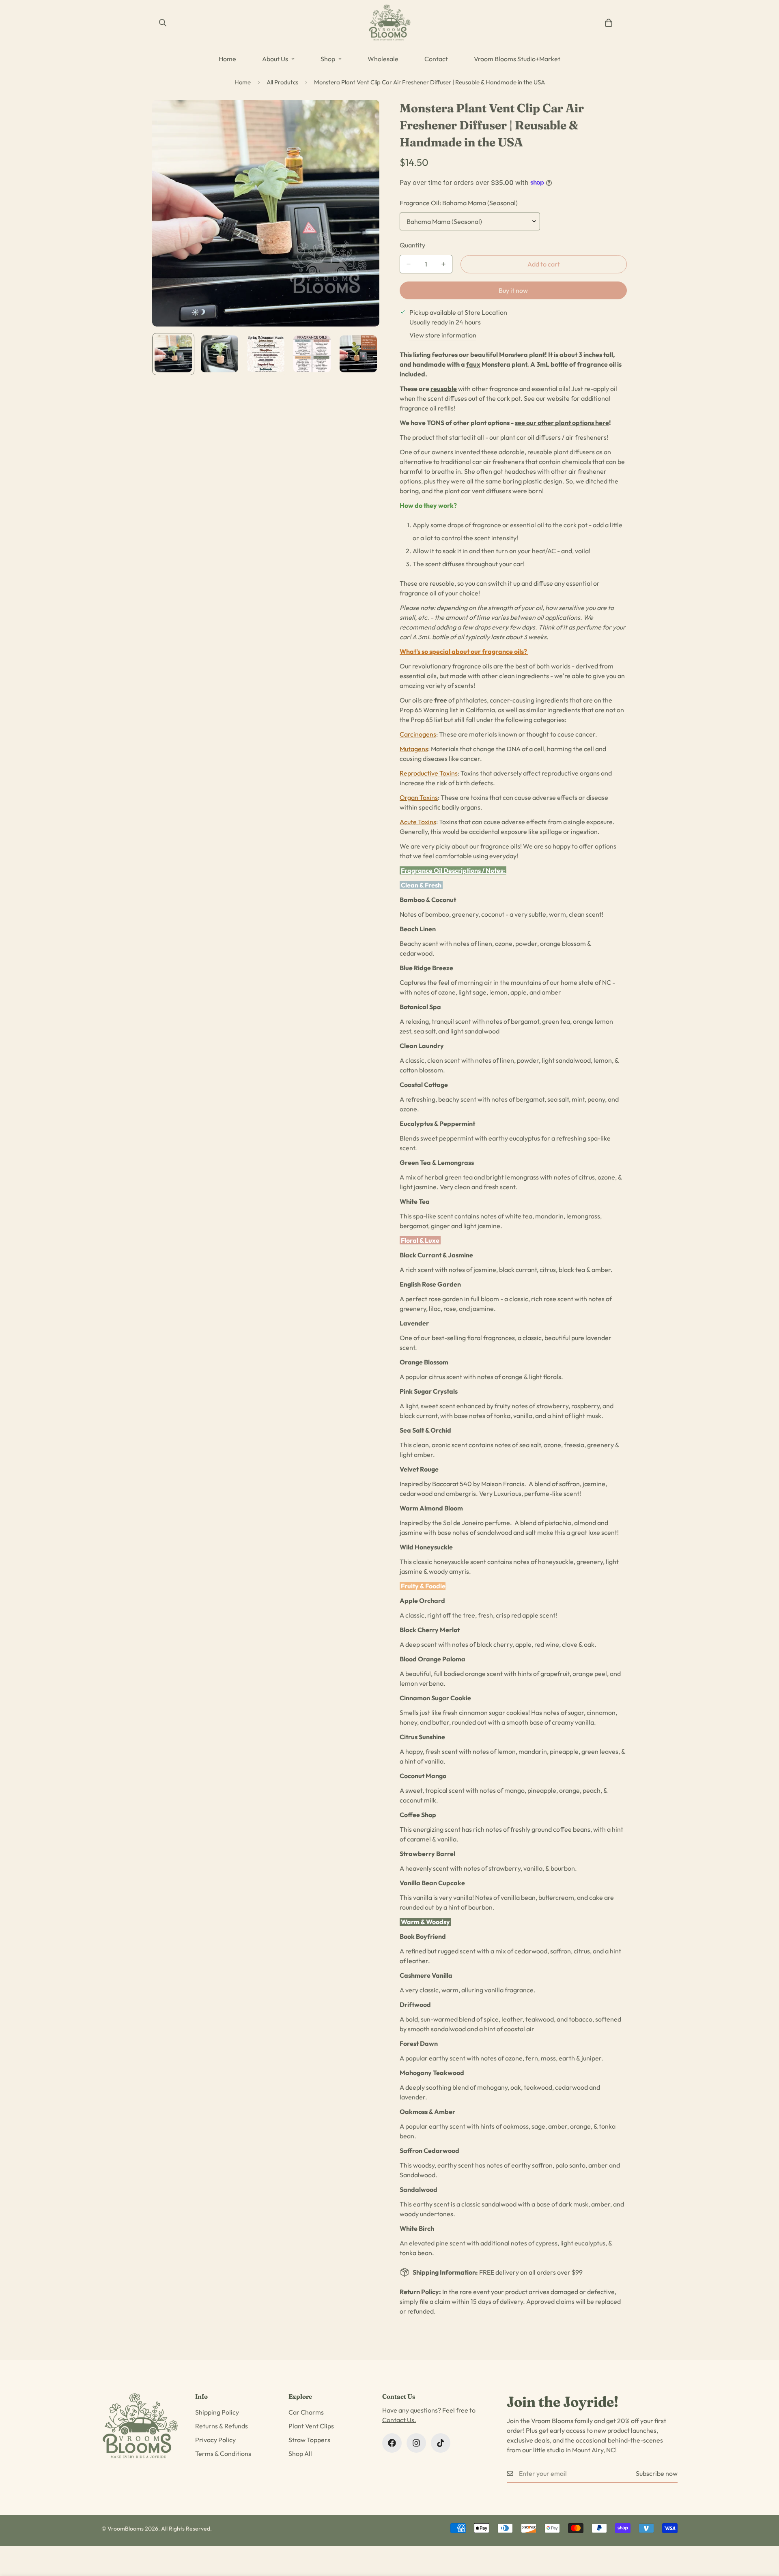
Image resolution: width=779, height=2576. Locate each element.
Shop (328, 59)
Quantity (412, 245)
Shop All (300, 2454)
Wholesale (383, 59)
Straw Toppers (309, 2440)
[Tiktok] (441, 2443)
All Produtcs (282, 82)
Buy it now (513, 290)
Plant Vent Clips (311, 2426)
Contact (436, 59)
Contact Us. (399, 2420)
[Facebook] (392, 2443)
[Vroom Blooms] (390, 23)
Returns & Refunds (222, 2426)
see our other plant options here (562, 423)
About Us (275, 59)
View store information (443, 335)
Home (227, 59)
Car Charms (306, 2412)
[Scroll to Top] (763, 2532)
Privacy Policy (215, 2440)
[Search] (163, 23)
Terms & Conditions (223, 2454)
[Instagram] (416, 2443)
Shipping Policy (217, 2412)
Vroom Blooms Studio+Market (517, 59)
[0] (609, 23)
